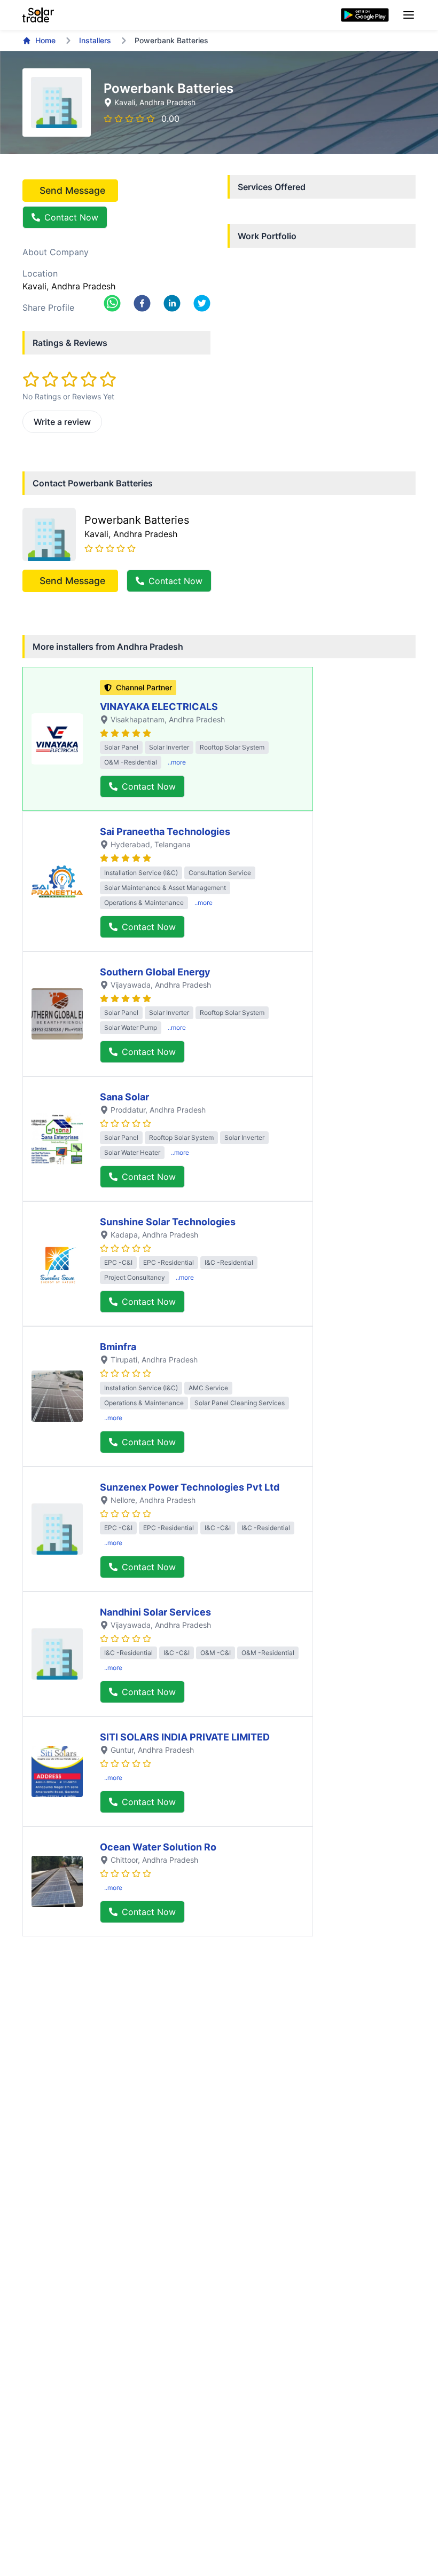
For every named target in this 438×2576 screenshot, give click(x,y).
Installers (95, 40)
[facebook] (142, 303)
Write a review (62, 422)
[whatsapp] (112, 303)
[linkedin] (172, 303)
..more (177, 762)
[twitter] (202, 303)
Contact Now (71, 217)
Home (45, 40)
